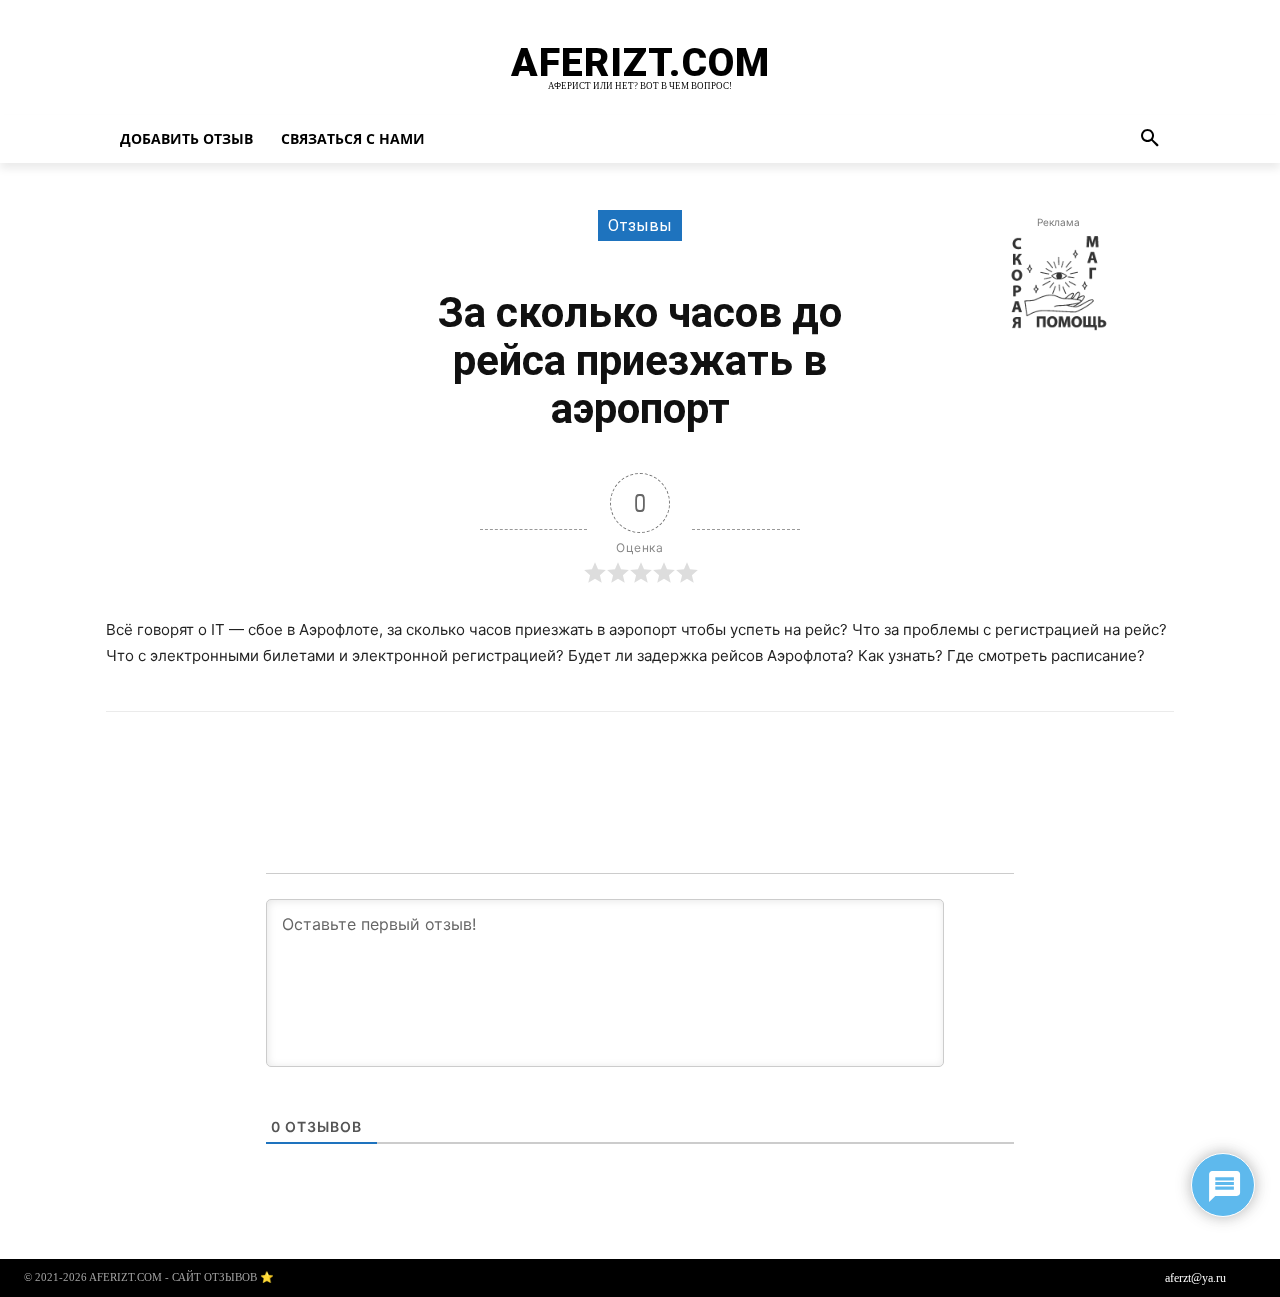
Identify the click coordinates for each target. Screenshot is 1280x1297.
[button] (1150, 139)
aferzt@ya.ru (1195, 1278)
